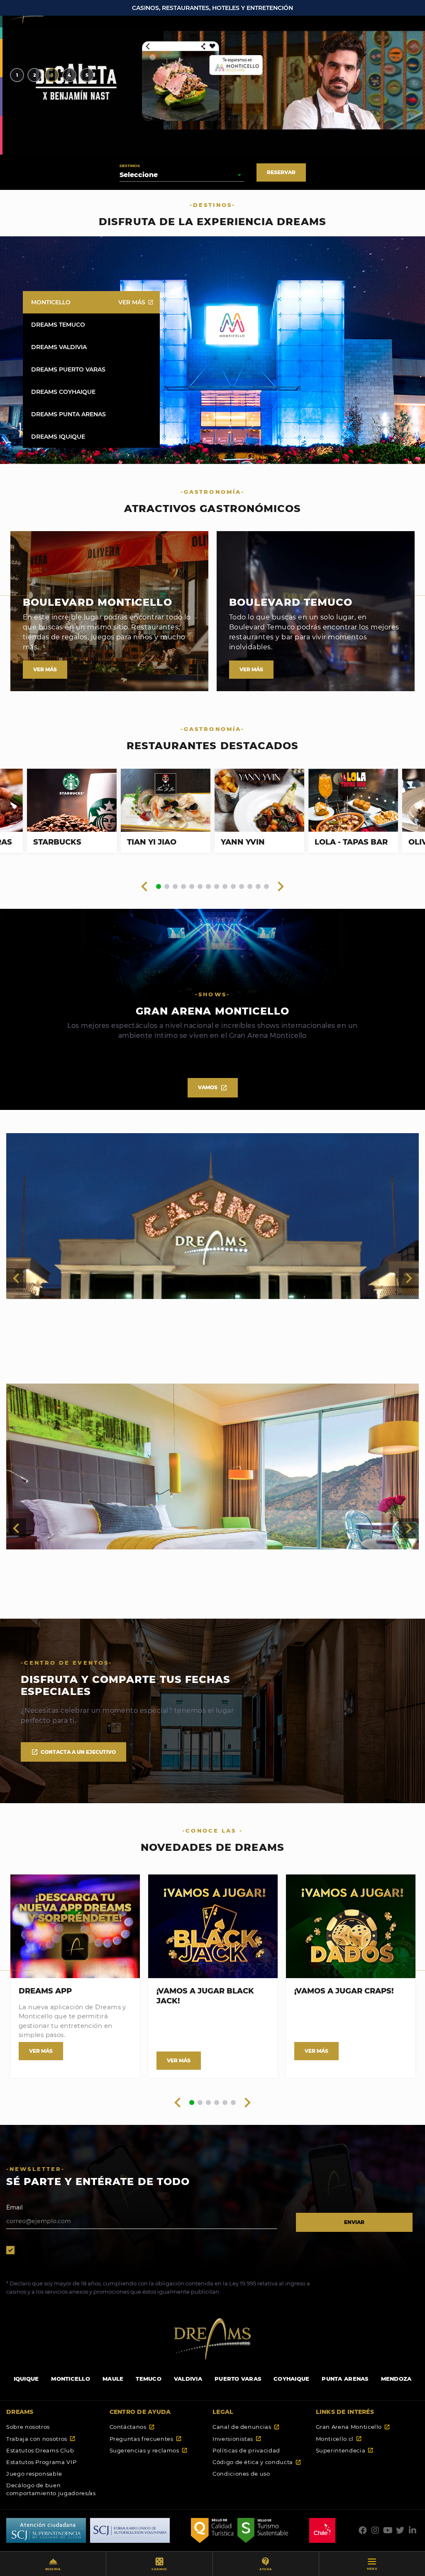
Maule (113, 2379)
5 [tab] (87, 75)
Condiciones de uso (241, 2474)
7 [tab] (208, 887)
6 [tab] (200, 887)
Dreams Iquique (92, 437)
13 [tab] (258, 887)
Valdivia (188, 2379)
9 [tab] (225, 887)
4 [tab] (69, 75)
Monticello (92, 302)
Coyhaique (291, 2379)
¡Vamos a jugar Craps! (344, 1991)
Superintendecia (345, 2450)
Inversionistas (237, 2439)
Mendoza (396, 2379)
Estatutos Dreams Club (40, 2450)
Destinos (130, 166)
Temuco (149, 2379)
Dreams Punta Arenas (92, 414)
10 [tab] (233, 887)
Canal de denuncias (246, 2427)
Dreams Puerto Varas (92, 369)
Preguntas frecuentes (146, 2439)
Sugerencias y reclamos (149, 2450)
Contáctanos (132, 2427)
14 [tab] (266, 887)
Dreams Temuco (92, 325)
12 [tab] (250, 887)
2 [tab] (35, 75)
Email (15, 2207)
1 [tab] (17, 75)
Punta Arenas (345, 2379)
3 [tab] (52, 75)
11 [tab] (242, 887)
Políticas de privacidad (246, 2450)
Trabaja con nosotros (41, 2439)
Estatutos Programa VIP (41, 2462)
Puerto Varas (238, 2379)
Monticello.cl (339, 2439)
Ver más (136, 302)
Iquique (26, 2379)
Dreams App (45, 1991)
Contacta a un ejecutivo (73, 1752)
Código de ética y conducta (257, 2462)
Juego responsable (34, 2474)
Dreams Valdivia (92, 347)
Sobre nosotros (28, 2427)
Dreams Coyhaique (92, 392)
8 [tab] (217, 887)
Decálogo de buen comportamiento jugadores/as (51, 2489)
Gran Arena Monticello (353, 2427)
